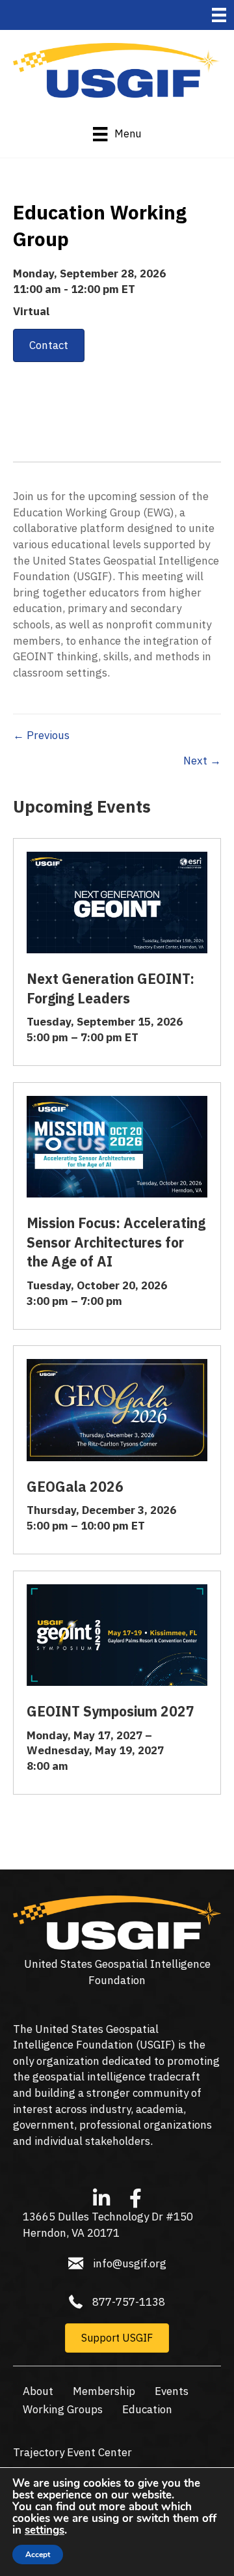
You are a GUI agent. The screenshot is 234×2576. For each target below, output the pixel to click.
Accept (38, 2555)
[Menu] (219, 15)
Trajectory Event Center (72, 2452)
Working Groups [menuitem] (63, 2409)
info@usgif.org (130, 2263)
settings (45, 2530)
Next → (202, 761)
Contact (49, 345)
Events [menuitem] (172, 2391)
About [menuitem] (38, 2391)
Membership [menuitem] (104, 2391)
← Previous (41, 735)
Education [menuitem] (147, 2409)
